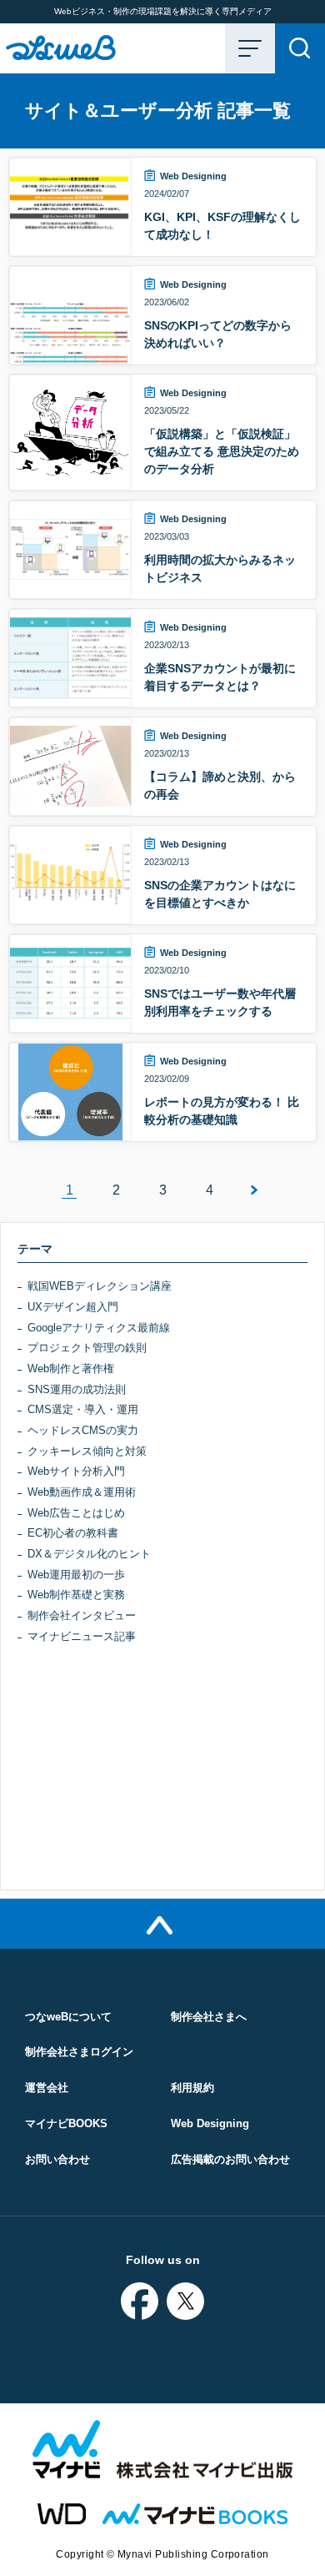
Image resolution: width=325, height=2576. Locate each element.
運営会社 (47, 2088)
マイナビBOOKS (66, 2123)
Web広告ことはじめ (76, 1513)
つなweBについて (68, 2017)
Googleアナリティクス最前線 (99, 1328)
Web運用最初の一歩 (76, 1575)
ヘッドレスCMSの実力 (83, 1430)
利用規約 (192, 2088)
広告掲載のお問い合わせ (230, 2159)
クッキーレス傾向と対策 (87, 1451)
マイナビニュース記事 (82, 1636)
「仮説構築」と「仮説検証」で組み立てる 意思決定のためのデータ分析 (222, 451)
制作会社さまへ (209, 2017)
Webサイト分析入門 (76, 1471)
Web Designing (193, 176)
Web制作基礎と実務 (76, 1595)
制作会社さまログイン (79, 2052)
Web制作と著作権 (71, 1368)
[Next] (256, 1190)
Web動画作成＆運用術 (82, 1492)
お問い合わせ (57, 2159)
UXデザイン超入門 (73, 1307)
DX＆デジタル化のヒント (89, 1554)
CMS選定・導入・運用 (83, 1409)
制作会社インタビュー (82, 1615)
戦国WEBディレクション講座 (100, 1286)
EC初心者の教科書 (73, 1533)
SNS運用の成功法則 (77, 1389)
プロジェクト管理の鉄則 (87, 1348)
